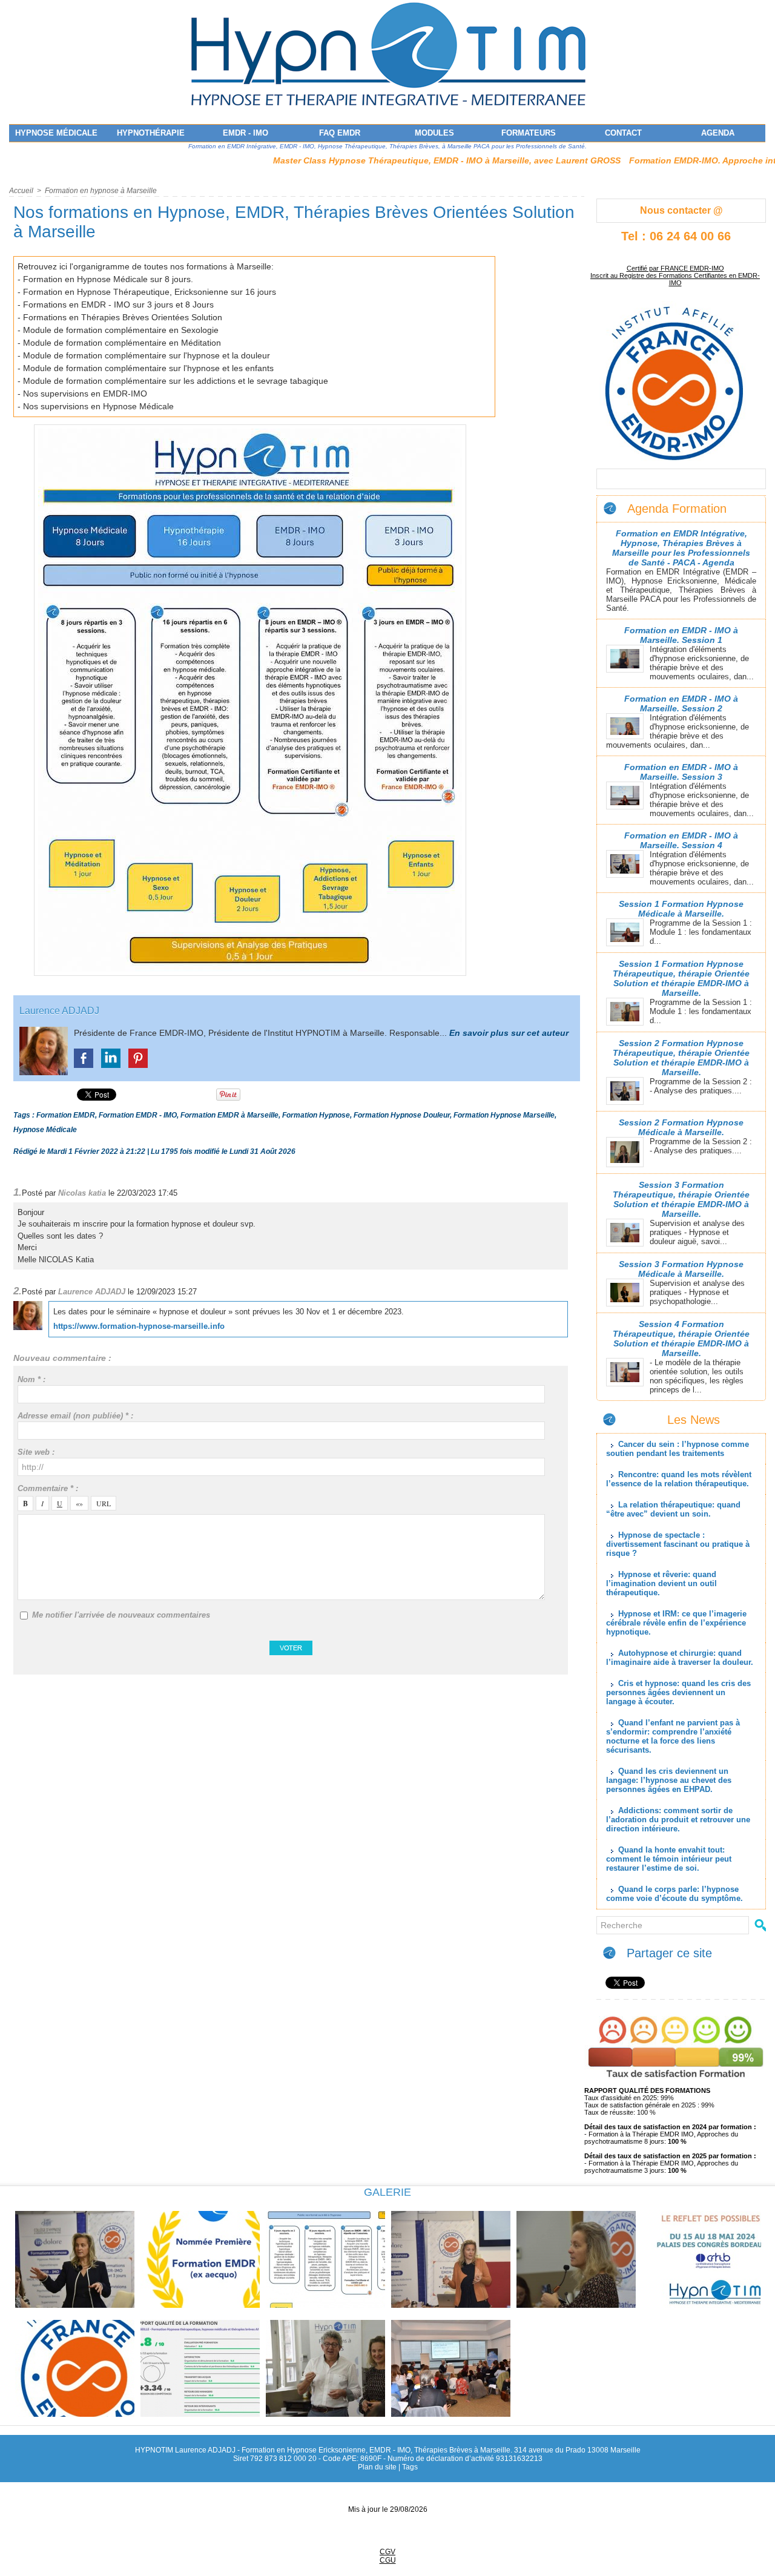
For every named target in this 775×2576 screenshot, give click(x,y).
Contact (623, 133)
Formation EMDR (66, 1115)
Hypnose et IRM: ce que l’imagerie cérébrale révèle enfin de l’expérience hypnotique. (676, 1623)
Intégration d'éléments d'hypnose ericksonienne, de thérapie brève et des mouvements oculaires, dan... (702, 663)
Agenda (718, 133)
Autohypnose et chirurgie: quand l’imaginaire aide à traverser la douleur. (680, 1658)
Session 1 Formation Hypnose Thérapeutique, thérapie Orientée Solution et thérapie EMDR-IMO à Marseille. (681, 978)
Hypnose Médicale (56, 133)
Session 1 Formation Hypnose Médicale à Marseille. (681, 909)
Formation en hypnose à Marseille (101, 191)
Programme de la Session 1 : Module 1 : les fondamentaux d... (701, 932)
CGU (388, 2560)
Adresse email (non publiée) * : (75, 1416)
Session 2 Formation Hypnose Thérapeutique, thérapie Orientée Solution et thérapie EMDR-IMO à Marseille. (681, 1058)
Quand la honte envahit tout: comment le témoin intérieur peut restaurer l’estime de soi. (669, 1859)
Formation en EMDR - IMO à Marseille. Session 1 (681, 635)
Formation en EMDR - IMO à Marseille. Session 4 (681, 840)
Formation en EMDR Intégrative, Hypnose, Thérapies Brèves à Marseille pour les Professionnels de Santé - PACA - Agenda (681, 548)
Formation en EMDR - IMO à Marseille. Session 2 (681, 703)
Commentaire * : (48, 1488)
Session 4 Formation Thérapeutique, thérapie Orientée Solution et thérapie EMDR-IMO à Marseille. (681, 1339)
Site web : (36, 1452)
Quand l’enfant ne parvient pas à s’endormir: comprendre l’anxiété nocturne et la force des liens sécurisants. (673, 1736)
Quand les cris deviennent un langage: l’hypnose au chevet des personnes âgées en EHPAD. (669, 1780)
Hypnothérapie (151, 133)
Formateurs (529, 133)
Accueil (21, 191)
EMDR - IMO (246, 133)
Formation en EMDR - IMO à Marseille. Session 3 (681, 772)
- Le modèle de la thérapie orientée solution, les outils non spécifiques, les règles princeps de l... (697, 1376)
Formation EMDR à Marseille (229, 1115)
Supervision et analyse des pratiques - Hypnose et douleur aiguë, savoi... (697, 1232)
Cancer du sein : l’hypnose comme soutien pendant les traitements (678, 1449)
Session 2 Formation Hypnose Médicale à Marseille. (681, 1127)
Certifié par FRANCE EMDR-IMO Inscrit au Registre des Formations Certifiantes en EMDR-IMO (675, 275)
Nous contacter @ (681, 210)
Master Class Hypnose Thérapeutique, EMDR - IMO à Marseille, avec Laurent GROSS (380, 160)
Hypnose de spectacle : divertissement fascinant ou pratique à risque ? (678, 1544)
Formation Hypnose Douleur (402, 1115)
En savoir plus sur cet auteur (509, 1033)
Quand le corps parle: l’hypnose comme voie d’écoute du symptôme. (674, 1894)
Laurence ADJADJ (59, 1011)
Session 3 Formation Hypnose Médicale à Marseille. (681, 1269)
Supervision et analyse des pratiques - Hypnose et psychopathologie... (697, 1292)
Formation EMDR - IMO (138, 1115)
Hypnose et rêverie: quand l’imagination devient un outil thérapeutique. (661, 1583)
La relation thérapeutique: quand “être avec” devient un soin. (673, 1509)
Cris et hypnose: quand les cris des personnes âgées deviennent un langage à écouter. (678, 1692)
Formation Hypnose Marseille (504, 1115)
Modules (434, 133)
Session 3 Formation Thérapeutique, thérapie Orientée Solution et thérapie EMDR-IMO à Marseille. (681, 1199)
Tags (410, 2467)
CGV (387, 2552)
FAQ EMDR (340, 133)
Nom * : (31, 1379)
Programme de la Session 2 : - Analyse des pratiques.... (701, 1086)
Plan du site (377, 2467)
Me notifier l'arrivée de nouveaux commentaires (121, 1615)
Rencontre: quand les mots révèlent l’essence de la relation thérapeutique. (679, 1479)
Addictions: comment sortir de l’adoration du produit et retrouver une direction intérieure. (678, 1820)
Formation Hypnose (316, 1115)
